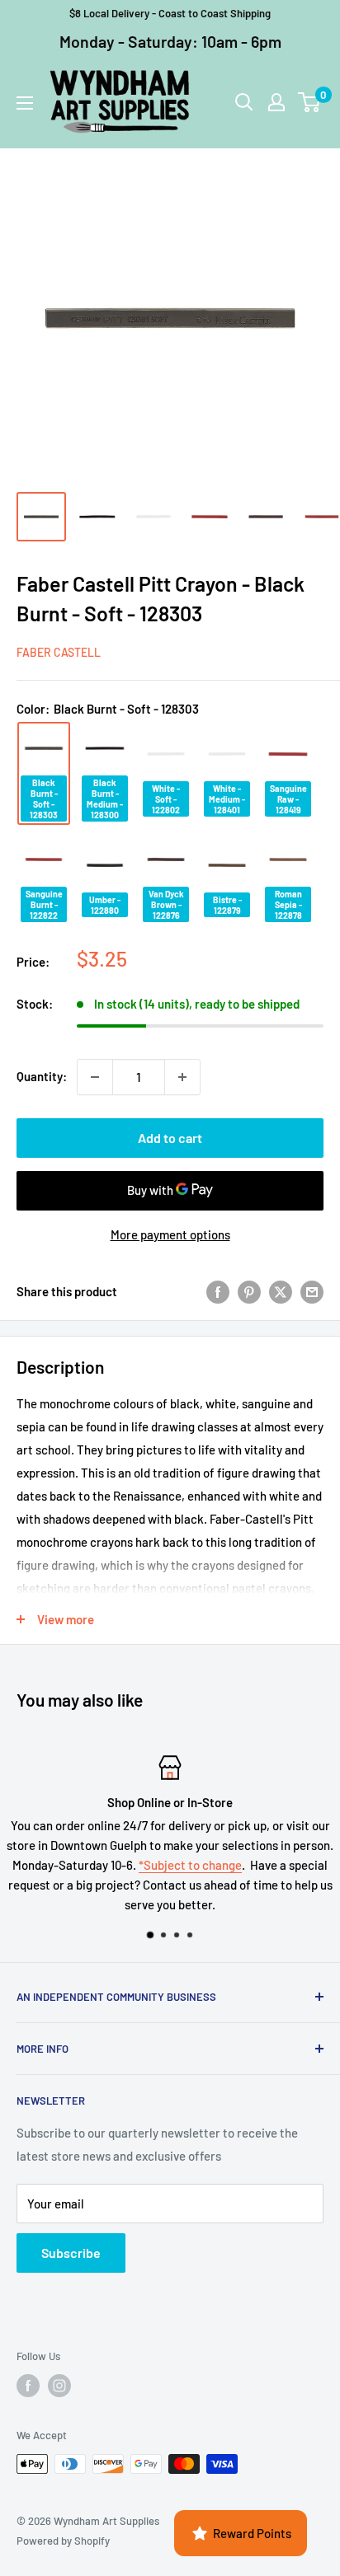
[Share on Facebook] (218, 1291)
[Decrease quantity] (95, 1077)
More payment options (170, 1234)
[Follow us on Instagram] (59, 2386)
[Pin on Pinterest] (249, 1291)
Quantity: (42, 1076)
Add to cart (170, 1138)
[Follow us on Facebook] (28, 2386)
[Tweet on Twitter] (281, 1291)
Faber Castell (59, 652)
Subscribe (71, 2253)
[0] (310, 102)
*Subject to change (190, 1865)
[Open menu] (25, 103)
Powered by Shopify (63, 2541)
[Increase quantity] (182, 1077)
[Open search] (244, 102)
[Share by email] (312, 1291)
